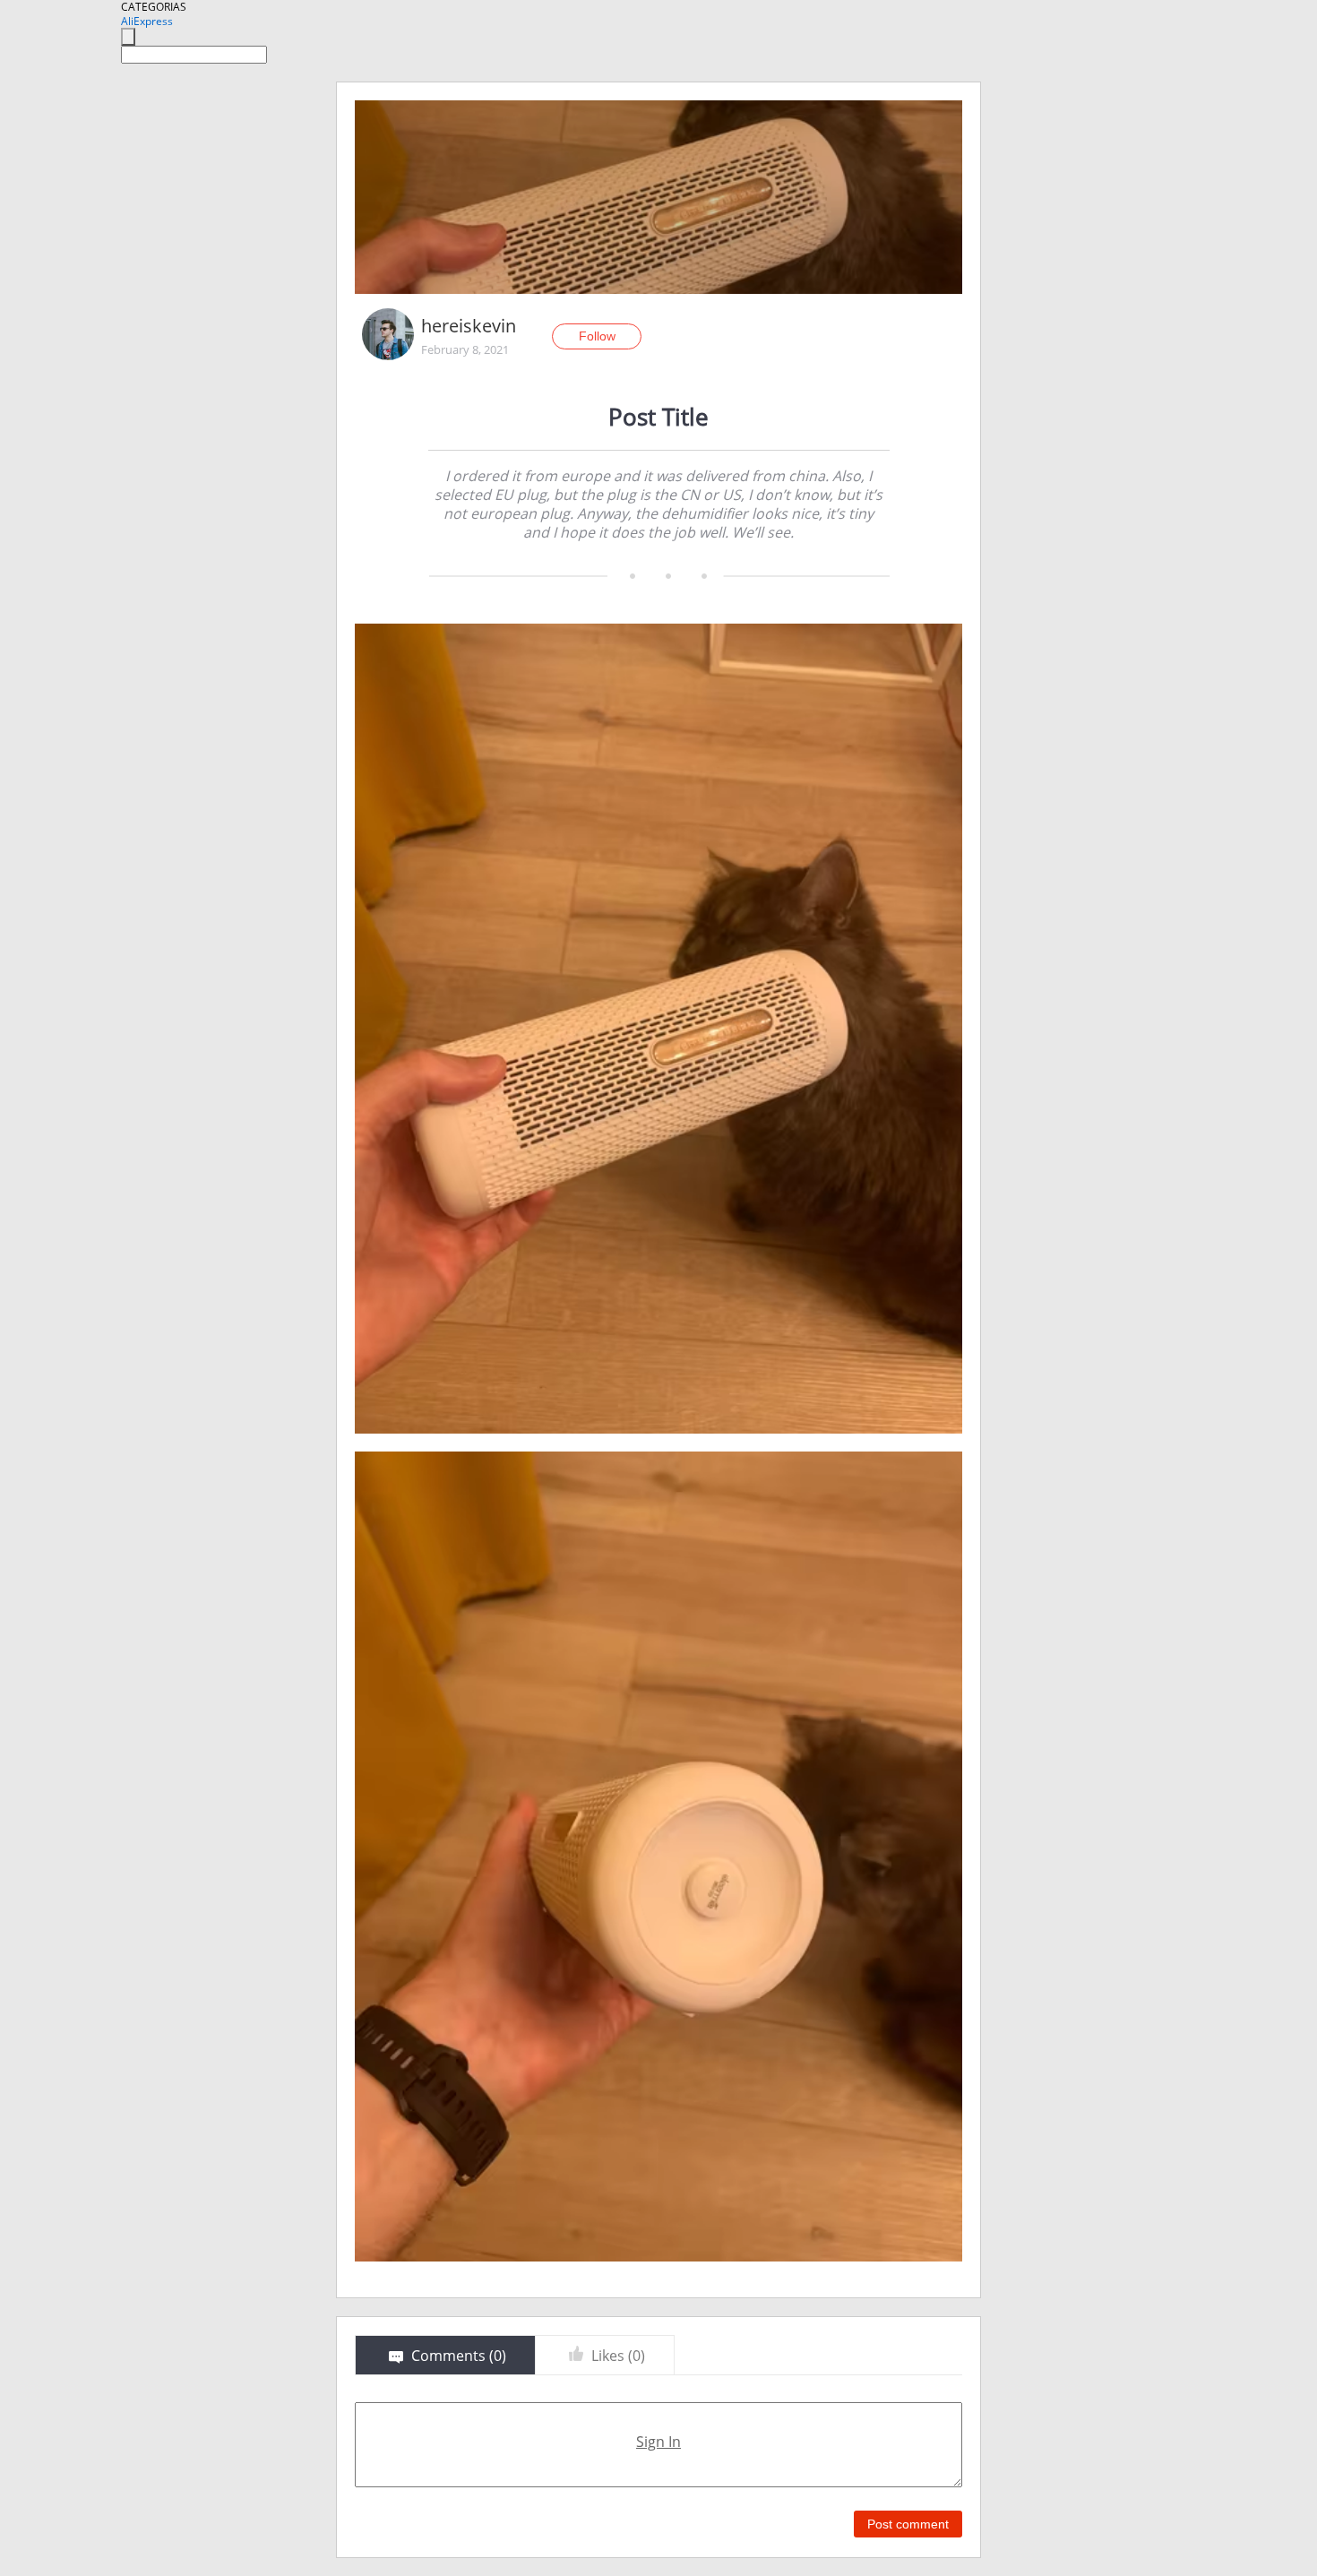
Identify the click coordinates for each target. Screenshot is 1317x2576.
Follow (597, 336)
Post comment (908, 2524)
